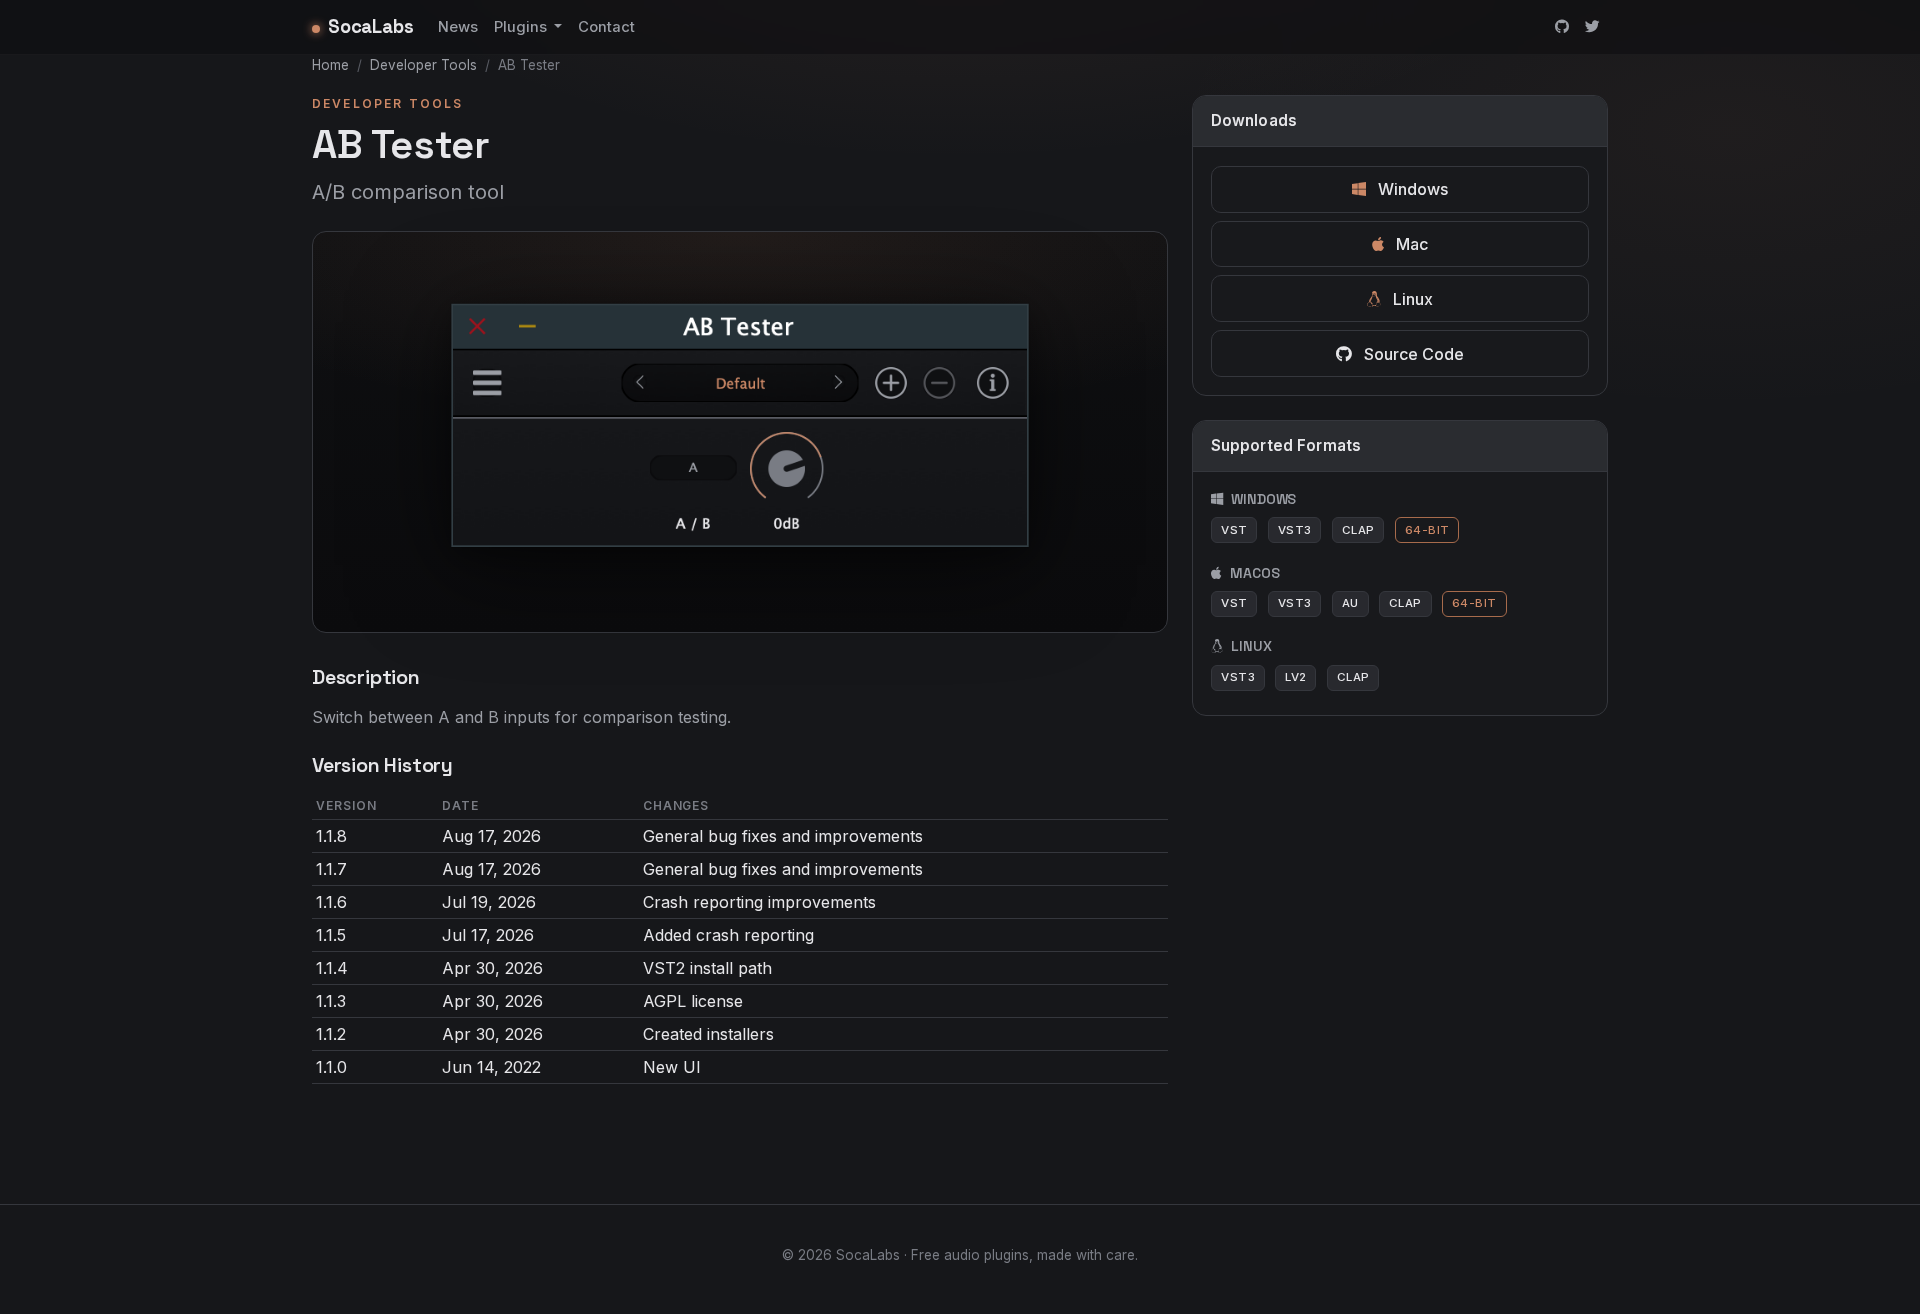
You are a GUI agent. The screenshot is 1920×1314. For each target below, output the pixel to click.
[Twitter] (1592, 27)
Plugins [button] (522, 27)
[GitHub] (1562, 27)
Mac (1410, 244)
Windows (1411, 189)
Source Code (1412, 354)
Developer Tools (423, 65)
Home (330, 65)
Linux (1411, 299)
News (458, 27)
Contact (606, 27)
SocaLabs (371, 26)
